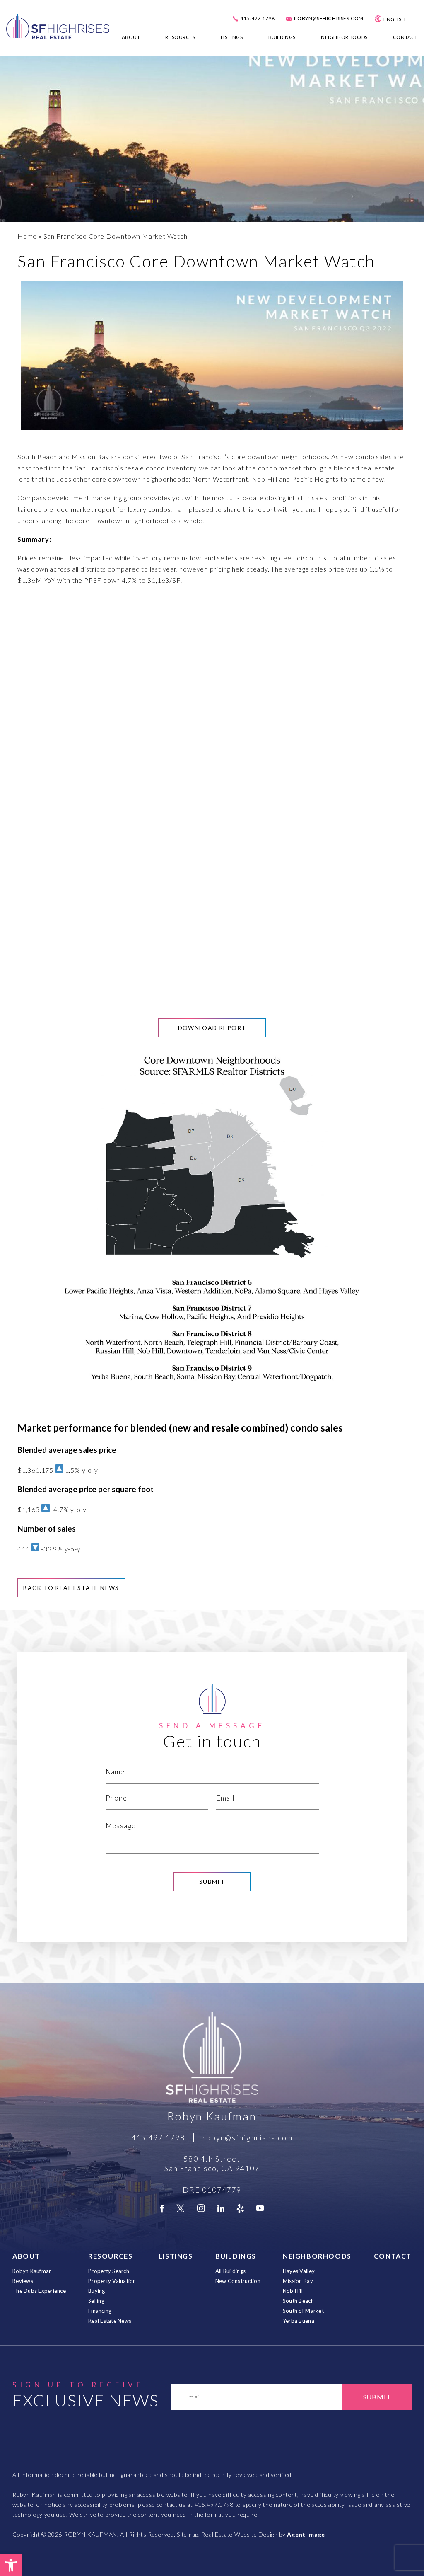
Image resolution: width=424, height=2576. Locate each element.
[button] (11, 2565)
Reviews (23, 2281)
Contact (405, 37)
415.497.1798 (257, 19)
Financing (100, 2311)
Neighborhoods (344, 37)
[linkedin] (221, 2208)
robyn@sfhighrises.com (329, 19)
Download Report (212, 1028)
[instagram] (201, 2208)
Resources (180, 37)
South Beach (298, 2301)
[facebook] (162, 2208)
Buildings (282, 37)
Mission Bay (298, 2281)
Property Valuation (112, 2281)
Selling (96, 2301)
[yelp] (240, 2208)
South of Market (303, 2311)
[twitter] (181, 2208)
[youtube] (260, 2208)
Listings (232, 37)
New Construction (238, 2281)
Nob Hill (293, 2291)
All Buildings (230, 2271)
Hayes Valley (299, 2271)
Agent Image (306, 2534)
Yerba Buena (299, 2321)
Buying (97, 2291)
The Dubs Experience (39, 2291)
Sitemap (188, 2534)
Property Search (109, 2271)
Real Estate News (110, 2321)
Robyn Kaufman (32, 2271)
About (131, 37)
